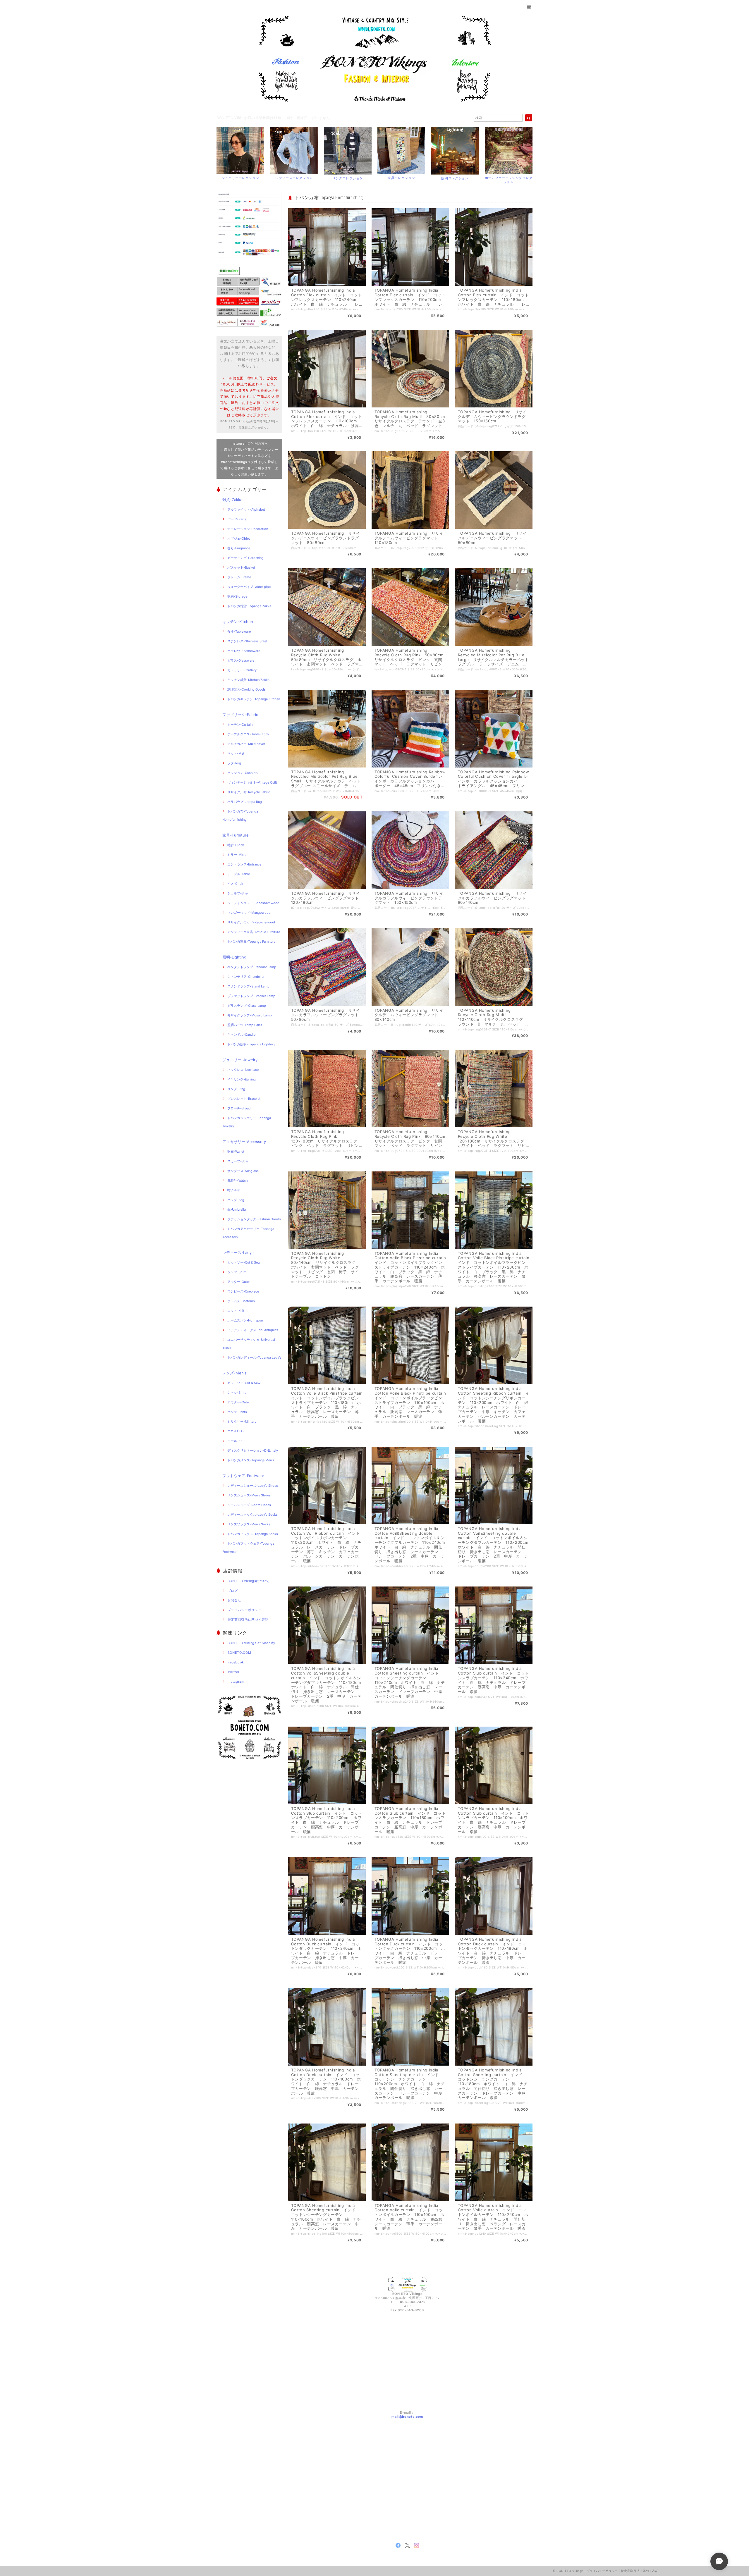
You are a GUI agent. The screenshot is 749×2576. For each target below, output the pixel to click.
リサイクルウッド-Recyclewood (251, 922)
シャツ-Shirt (237, 1272)
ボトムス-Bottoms (241, 1301)
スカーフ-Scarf (238, 1161)
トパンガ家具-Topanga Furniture (251, 942)
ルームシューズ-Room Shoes (249, 1505)
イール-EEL (236, 1441)
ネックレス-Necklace (243, 1070)
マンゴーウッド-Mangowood (249, 913)
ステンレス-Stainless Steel (247, 641)
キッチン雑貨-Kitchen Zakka (248, 680)
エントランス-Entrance (244, 864)
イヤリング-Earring (242, 1079)
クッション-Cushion (242, 773)
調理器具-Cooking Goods (246, 689)
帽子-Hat (234, 1190)
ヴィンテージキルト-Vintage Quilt (252, 782)
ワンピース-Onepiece (243, 1291)
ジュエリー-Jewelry (240, 1060)
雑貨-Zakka (232, 500)
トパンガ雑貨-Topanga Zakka (249, 606)
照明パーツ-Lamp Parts (245, 1025)
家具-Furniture (236, 835)
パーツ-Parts (237, 519)
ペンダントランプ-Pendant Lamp (252, 967)
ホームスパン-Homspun (245, 1320)
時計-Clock (236, 845)
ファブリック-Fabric (240, 715)
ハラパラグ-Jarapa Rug (245, 802)
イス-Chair (235, 884)
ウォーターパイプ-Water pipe (249, 587)
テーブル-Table (239, 874)
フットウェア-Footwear (243, 1476)
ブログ (233, 1591)
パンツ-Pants (237, 1412)
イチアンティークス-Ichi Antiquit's (253, 1330)
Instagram (236, 1682)
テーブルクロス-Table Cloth (248, 734)
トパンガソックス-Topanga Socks (253, 1534)
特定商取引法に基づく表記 (248, 1620)
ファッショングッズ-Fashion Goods (254, 1219)
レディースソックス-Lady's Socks (252, 1515)
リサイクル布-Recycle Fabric (249, 792)
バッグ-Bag (236, 1200)
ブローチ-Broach (240, 1108)
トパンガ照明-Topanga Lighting (251, 1044)
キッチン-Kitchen (238, 622)
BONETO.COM (239, 1653)
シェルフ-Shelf (238, 893)
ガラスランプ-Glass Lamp (247, 1006)
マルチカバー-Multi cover (246, 744)
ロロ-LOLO (235, 1431)
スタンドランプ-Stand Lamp (248, 986)
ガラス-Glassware (241, 660)
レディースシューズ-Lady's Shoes (253, 1486)
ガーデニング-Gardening (245, 558)
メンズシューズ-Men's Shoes (249, 1495)
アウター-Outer (239, 1282)
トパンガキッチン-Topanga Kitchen (254, 699)
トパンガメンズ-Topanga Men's (251, 1460)
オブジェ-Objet (239, 538)
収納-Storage (237, 596)
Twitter (234, 1672)
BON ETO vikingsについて (249, 1581)
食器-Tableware (239, 631)
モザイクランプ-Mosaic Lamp (250, 1015)
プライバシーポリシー (245, 1610)
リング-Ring (236, 1089)
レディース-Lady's (238, 1252)
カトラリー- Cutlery (242, 670)
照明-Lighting (234, 957)
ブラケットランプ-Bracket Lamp (251, 996)
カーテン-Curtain (240, 725)
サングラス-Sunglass (243, 1171)
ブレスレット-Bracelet (244, 1099)
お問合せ (235, 1600)
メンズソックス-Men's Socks (249, 1524)
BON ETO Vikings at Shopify (251, 1643)
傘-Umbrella (237, 1209)
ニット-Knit (236, 1311)
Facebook (236, 1662)
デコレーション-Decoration (248, 529)
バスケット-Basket (241, 567)
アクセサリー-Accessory (244, 1142)
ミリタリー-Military (242, 1422)
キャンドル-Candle (241, 1035)
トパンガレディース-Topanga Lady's (254, 1357)
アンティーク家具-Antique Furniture (254, 932)
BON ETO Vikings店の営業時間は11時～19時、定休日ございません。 (275, 118)
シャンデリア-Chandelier (246, 977)
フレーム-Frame (239, 577)
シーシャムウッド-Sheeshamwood (253, 903)
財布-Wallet (236, 1152)
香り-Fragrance (239, 548)
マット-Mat (236, 753)
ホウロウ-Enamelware (244, 651)
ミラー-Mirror (238, 855)
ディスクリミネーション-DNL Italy (253, 1450)
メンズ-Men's (235, 1373)
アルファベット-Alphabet (246, 510)
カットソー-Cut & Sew (244, 1262)
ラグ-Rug (234, 763)
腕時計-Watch (238, 1181)
